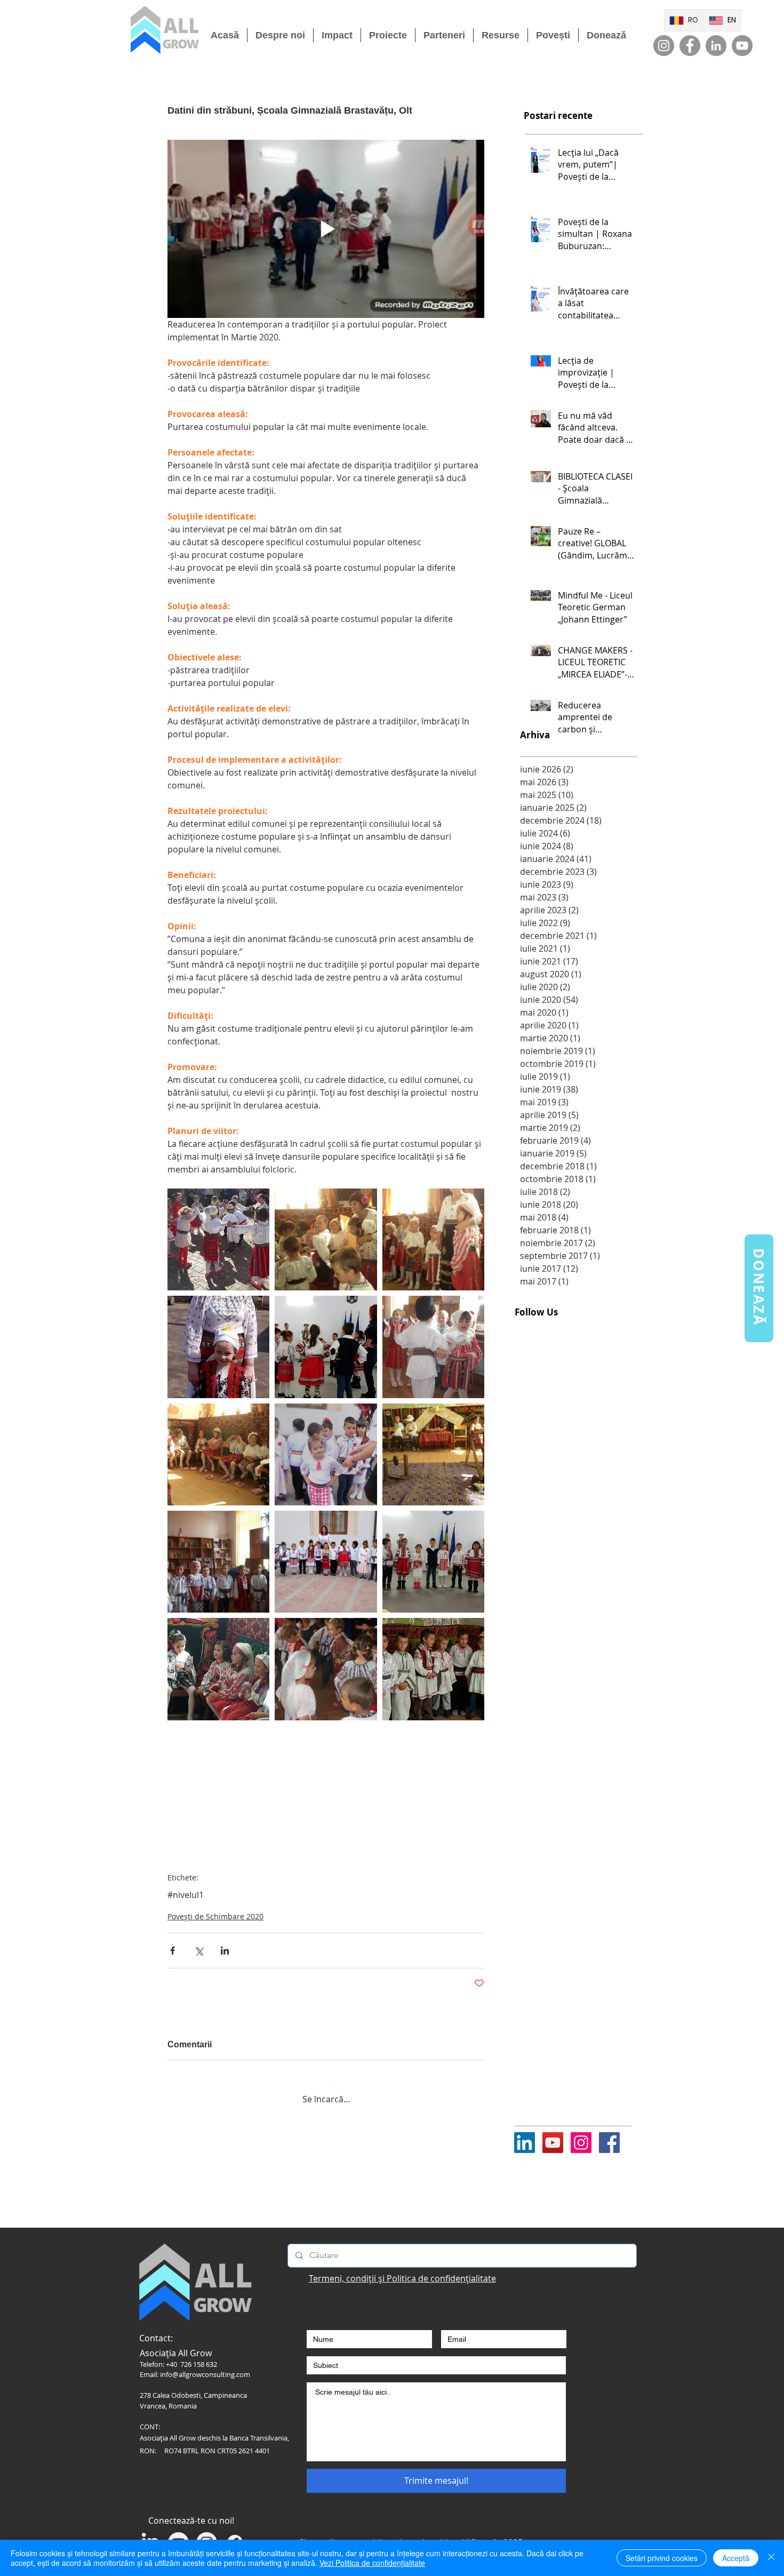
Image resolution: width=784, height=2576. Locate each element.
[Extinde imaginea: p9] (433, 1347)
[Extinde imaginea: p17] (326, 1239)
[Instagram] (664, 46)
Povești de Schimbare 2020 (215, 1916)
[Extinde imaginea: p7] (218, 1454)
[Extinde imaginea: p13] (218, 1562)
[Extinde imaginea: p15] (433, 1239)
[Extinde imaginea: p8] (326, 1454)
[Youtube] (553, 2135)
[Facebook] (690, 46)
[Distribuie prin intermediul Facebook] (173, 1951)
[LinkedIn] (716, 46)
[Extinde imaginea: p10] (326, 1347)
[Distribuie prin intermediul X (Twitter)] (199, 1951)
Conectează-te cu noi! (191, 2513)
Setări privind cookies (662, 2558)
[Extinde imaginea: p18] (218, 1239)
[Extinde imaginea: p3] (218, 1669)
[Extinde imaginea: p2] (326, 1669)
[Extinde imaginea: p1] (433, 1669)
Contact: (156, 2330)
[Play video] (326, 229)
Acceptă (736, 2558)
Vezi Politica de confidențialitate (372, 2563)
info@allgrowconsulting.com (205, 2366)
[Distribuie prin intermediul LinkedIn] (225, 1951)
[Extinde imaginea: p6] (433, 1454)
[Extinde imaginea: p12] (326, 1562)
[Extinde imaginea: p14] (218, 1347)
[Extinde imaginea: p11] (433, 1562)
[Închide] (771, 2558)
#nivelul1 (186, 1895)
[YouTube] (742, 46)
